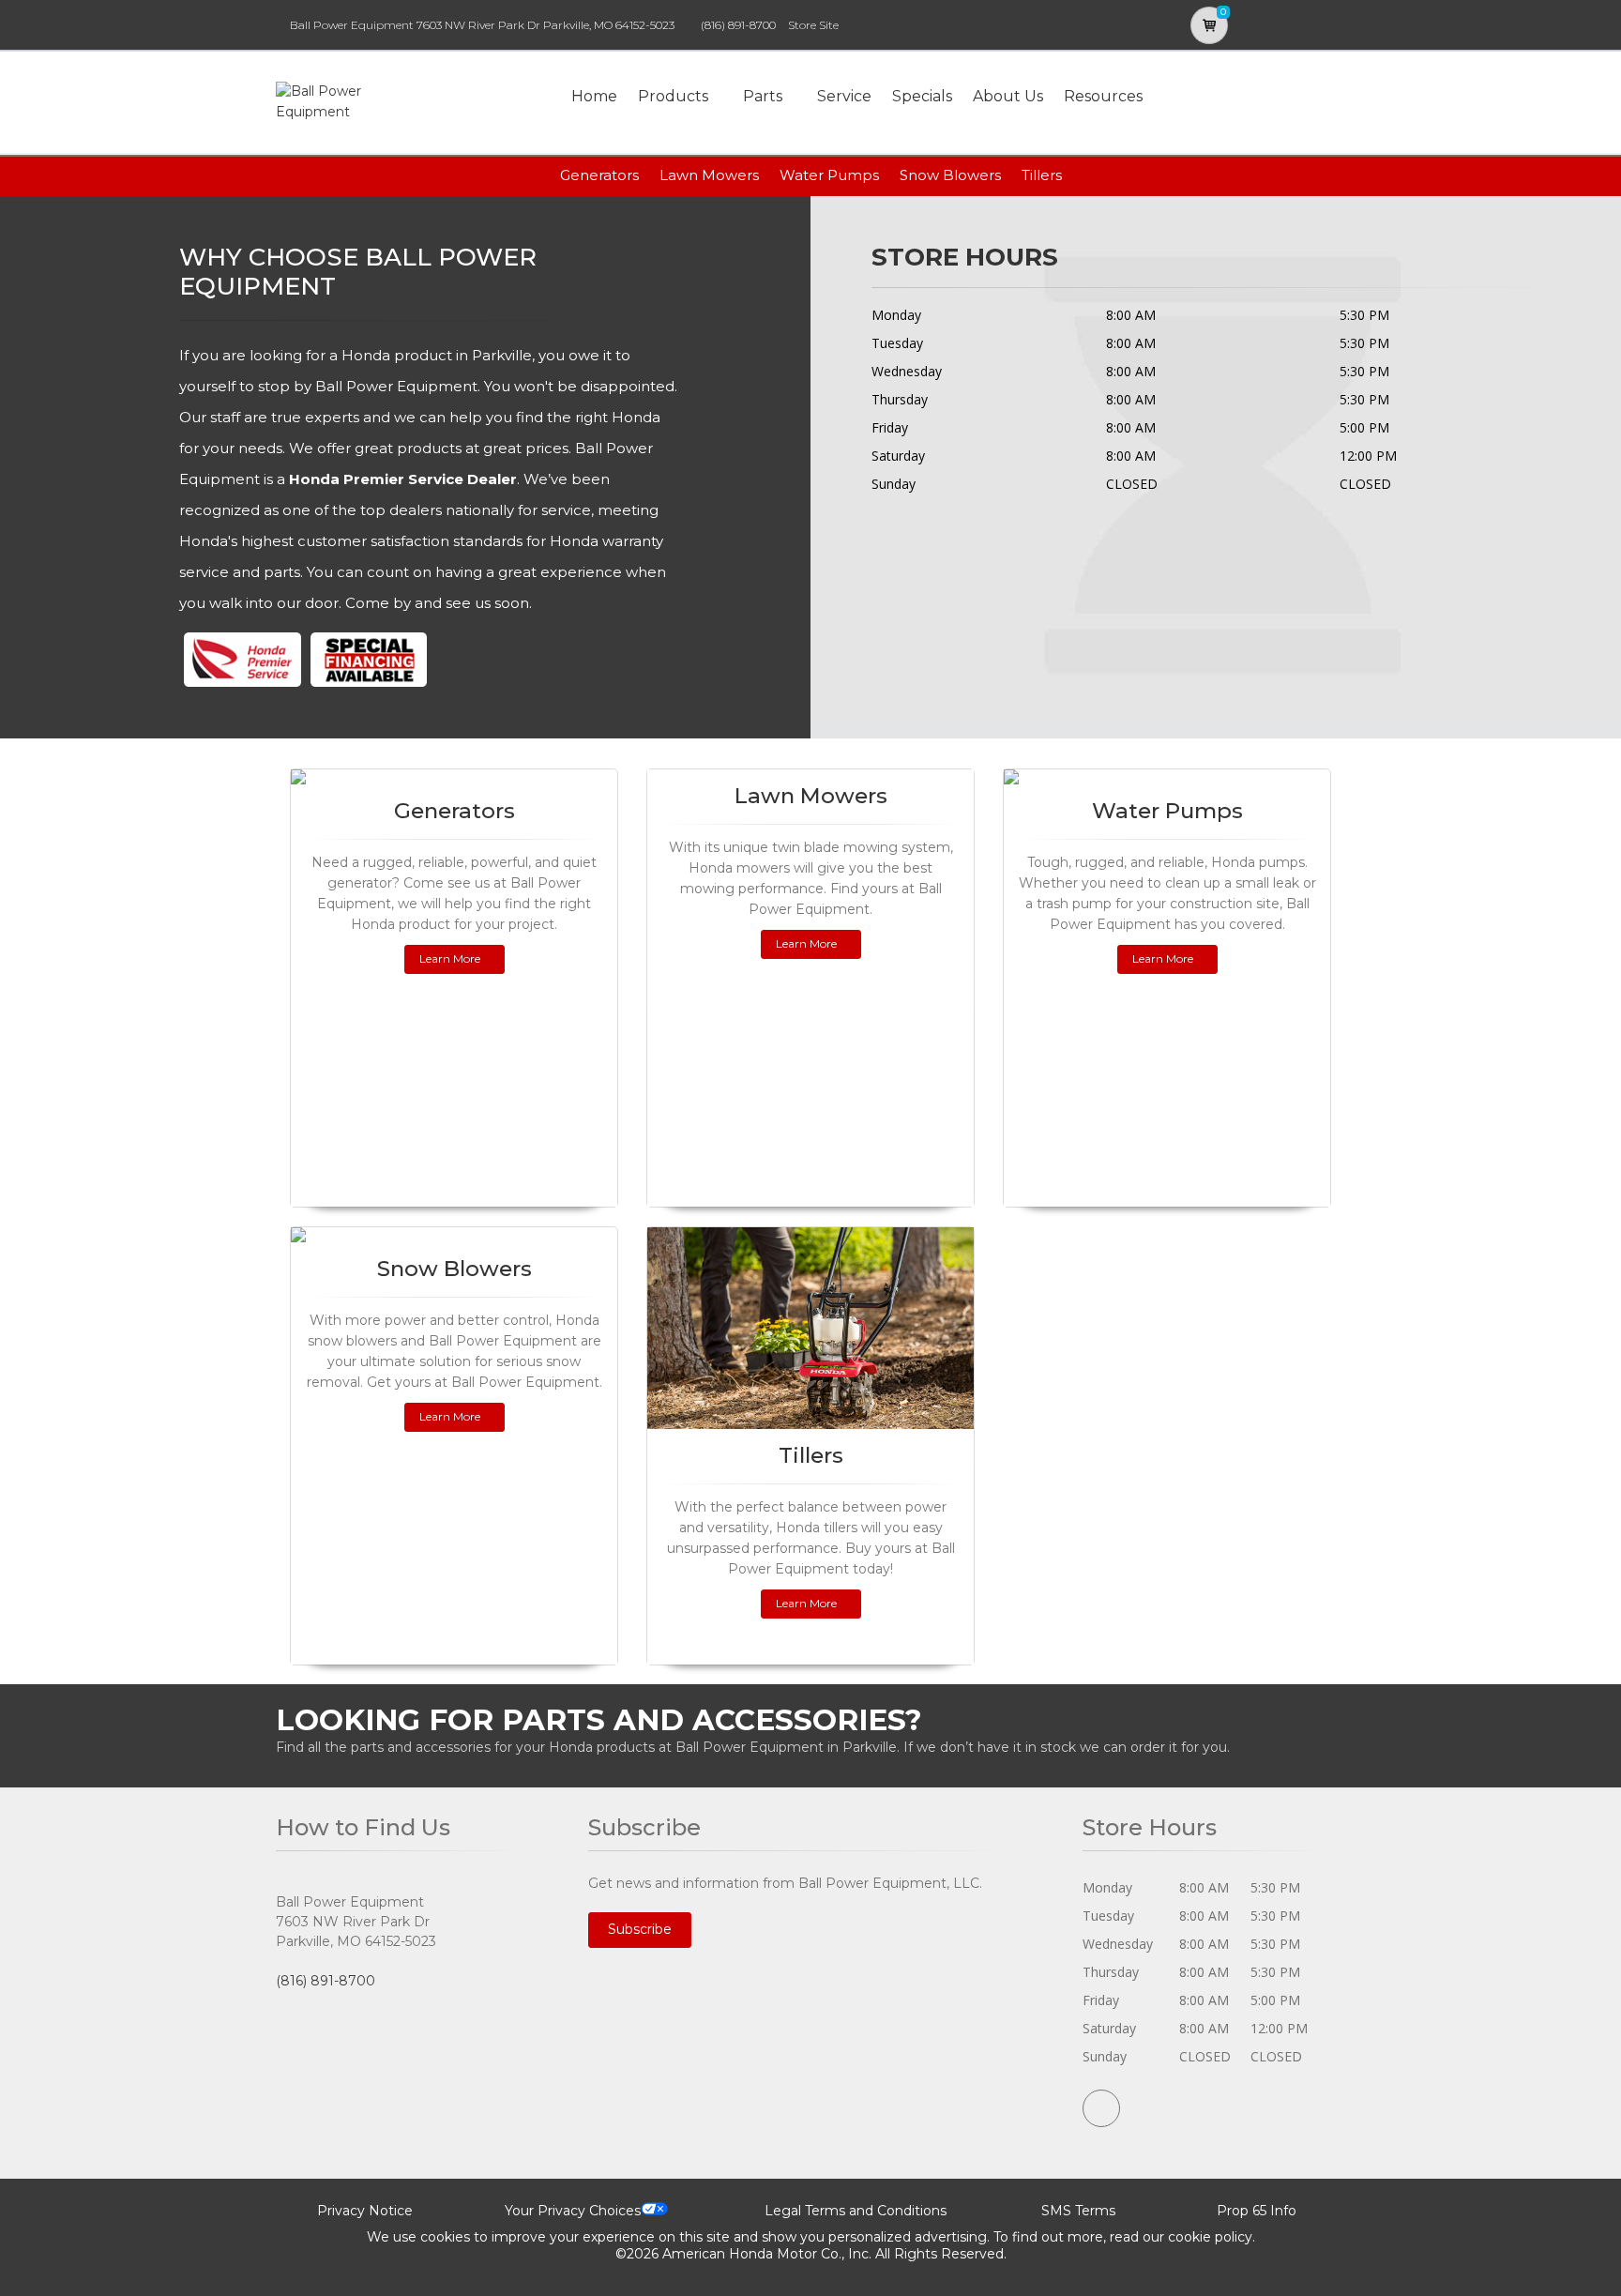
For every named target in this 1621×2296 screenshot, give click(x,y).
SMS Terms (1078, 2211)
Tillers (1042, 175)
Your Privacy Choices (573, 2211)
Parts (763, 96)
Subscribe (640, 1929)
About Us (1008, 96)
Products (673, 96)
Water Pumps (829, 175)
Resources (1103, 96)
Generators (599, 175)
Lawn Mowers (709, 175)
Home (594, 96)
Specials (922, 96)
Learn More (450, 958)
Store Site (813, 25)
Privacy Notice (365, 2211)
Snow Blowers (950, 175)
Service (844, 96)
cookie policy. (1212, 2237)
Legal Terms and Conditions (856, 2211)
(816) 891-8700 (738, 25)
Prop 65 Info (1257, 2211)
